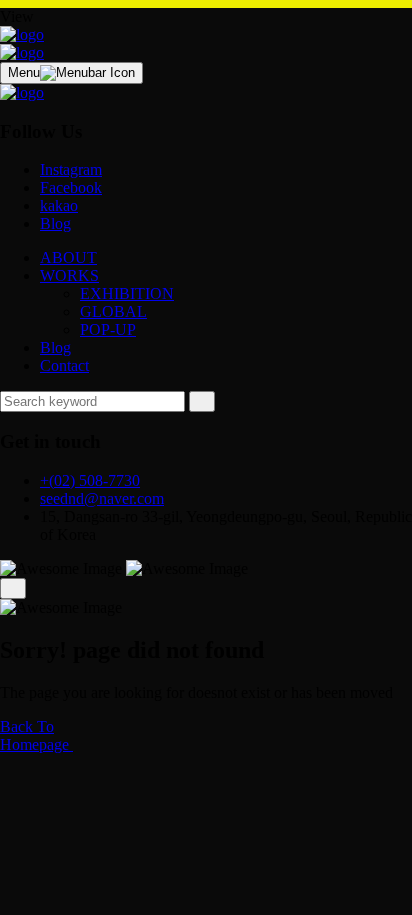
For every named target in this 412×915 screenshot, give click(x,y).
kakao (59, 205)
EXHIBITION (127, 293)
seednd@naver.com (102, 498)
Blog (55, 223)
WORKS (69, 275)
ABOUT (68, 257)
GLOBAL (113, 311)
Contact (64, 365)
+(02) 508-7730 (90, 480)
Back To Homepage (36, 735)
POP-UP (108, 329)
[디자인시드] (22, 34)
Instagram (71, 169)
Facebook (71, 187)
